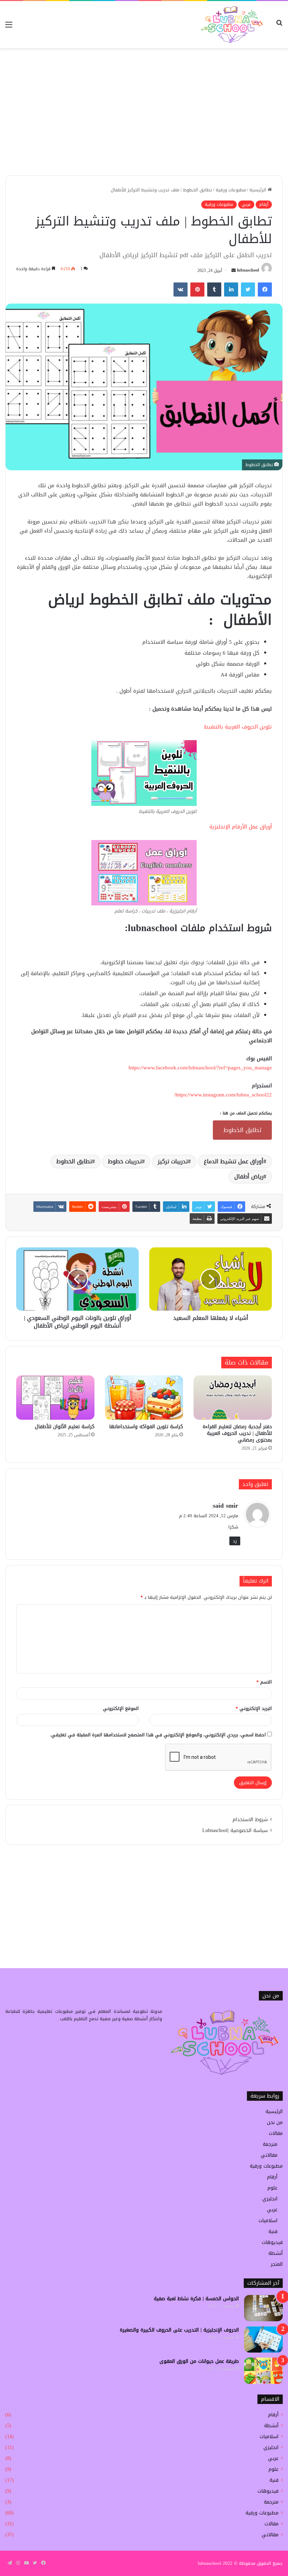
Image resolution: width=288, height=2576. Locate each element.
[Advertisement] (144, 122)
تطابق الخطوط (242, 1130)
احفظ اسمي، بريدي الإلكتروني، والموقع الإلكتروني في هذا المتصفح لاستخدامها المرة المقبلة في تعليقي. (158, 1735)
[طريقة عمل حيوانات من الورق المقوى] (263, 2371)
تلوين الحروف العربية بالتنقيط (238, 727)
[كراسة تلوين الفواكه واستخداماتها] (144, 1398)
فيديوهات (272, 2242)
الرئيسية (258, 190)
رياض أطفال (249, 1176)
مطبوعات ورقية (231, 190)
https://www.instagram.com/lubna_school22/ (223, 1095)
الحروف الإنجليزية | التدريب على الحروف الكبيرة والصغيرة (179, 2330)
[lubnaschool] (232, 25)
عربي (246, 204)
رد (235, 1541)
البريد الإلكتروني (254, 1708)
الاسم (264, 1682)
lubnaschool (248, 271)
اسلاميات (268, 2221)
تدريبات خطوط (125, 1161)
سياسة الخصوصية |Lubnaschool (235, 1830)
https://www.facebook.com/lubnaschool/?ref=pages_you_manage (200, 1068)
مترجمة (270, 2144)
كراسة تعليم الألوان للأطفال (65, 1427)
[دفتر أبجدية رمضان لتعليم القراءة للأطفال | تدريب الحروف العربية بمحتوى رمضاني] (233, 1398)
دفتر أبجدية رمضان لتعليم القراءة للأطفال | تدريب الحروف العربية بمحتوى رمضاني (237, 1433)
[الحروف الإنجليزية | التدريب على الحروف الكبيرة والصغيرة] (263, 2339)
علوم (272, 2188)
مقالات (276, 2133)
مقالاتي (269, 2155)
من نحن (275, 2122)
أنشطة (276, 2253)
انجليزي (270, 2199)
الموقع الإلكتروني (121, 1708)
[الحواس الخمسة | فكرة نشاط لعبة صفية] (263, 2308)
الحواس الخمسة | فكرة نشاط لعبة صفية (196, 2299)
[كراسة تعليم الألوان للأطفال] (55, 1398)
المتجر (277, 2264)
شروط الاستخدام (250, 1820)
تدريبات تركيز (173, 1161)
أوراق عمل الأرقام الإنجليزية (240, 827)
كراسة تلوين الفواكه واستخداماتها (146, 1427)
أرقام (264, 204)
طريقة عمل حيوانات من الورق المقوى (199, 2361)
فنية (273, 2231)
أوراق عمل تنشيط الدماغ (234, 1161)
